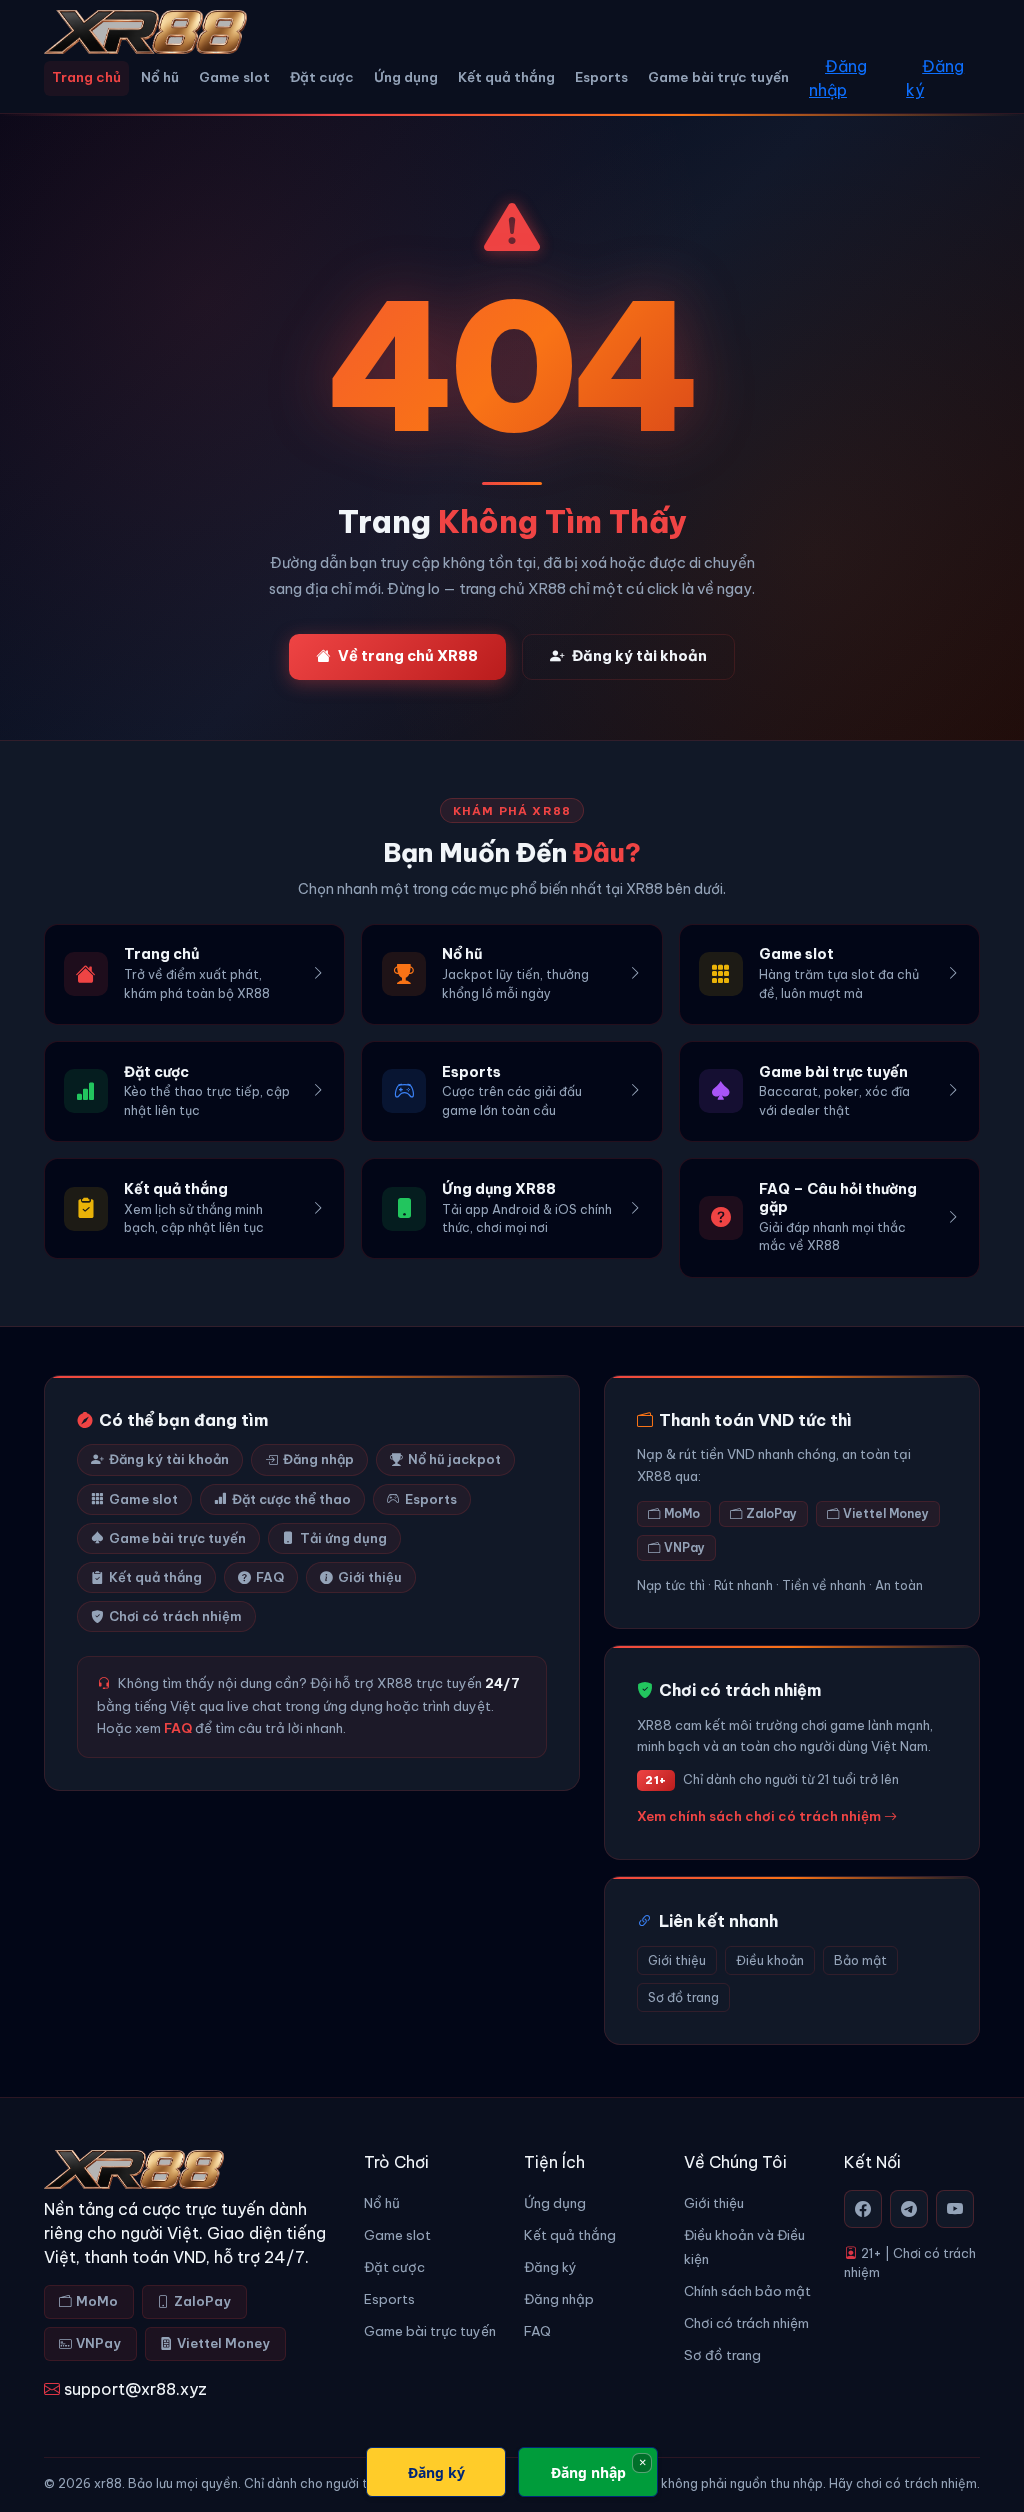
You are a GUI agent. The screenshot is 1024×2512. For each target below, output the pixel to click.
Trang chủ (86, 77)
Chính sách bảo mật (747, 2291)
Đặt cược (322, 77)
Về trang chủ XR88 (408, 656)
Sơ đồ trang (683, 1997)
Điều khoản (770, 1960)
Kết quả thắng (506, 77)
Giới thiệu (370, 1577)
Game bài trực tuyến (718, 77)
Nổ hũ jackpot (454, 1459)
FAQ (270, 1577)
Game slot (234, 77)
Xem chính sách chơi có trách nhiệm (760, 1816)
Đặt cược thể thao (291, 1499)
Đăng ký (935, 78)
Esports (601, 77)
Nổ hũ (160, 77)
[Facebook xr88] (863, 2209)
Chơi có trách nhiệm (175, 1616)
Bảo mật (860, 1960)
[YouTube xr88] (955, 2209)
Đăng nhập (838, 78)
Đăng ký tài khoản (639, 656)
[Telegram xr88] (909, 2209)
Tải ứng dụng (343, 1538)
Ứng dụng (406, 77)
